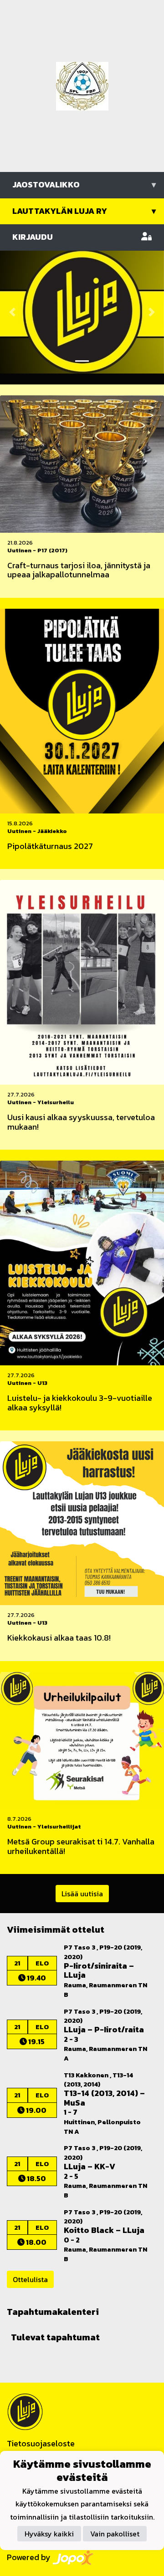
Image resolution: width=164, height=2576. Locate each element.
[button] (12, 312)
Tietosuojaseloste (41, 2443)
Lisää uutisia (82, 1894)
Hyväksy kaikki (49, 2534)
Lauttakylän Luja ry (84, 211)
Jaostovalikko (84, 184)
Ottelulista (30, 2279)
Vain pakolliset (115, 2534)
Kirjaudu (33, 237)
